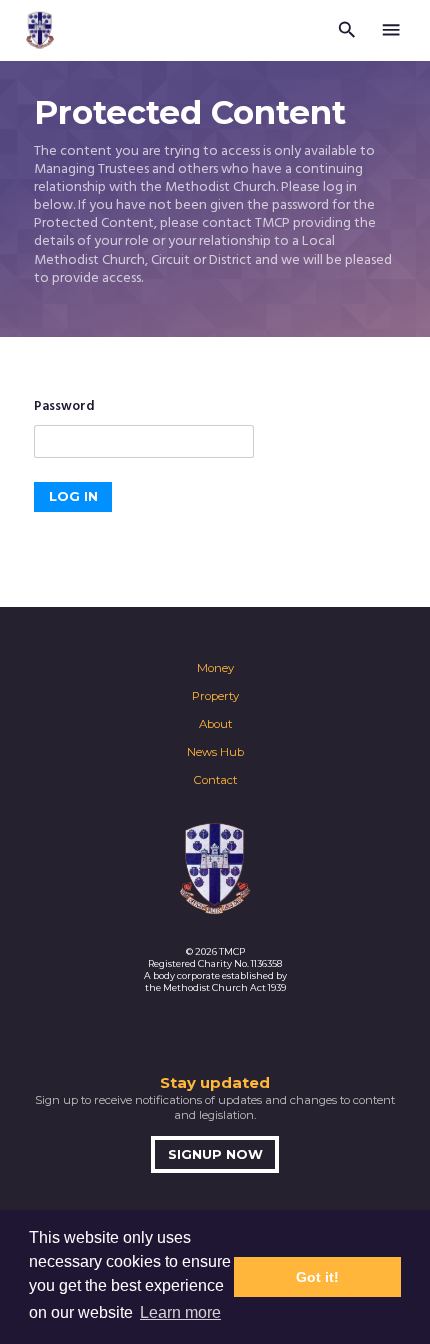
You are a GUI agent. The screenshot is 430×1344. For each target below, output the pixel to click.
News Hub (215, 752)
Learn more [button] (180, 1312)
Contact (215, 780)
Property (215, 696)
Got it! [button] (317, 1277)
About (215, 724)
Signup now (215, 1154)
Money (215, 668)
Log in (73, 496)
